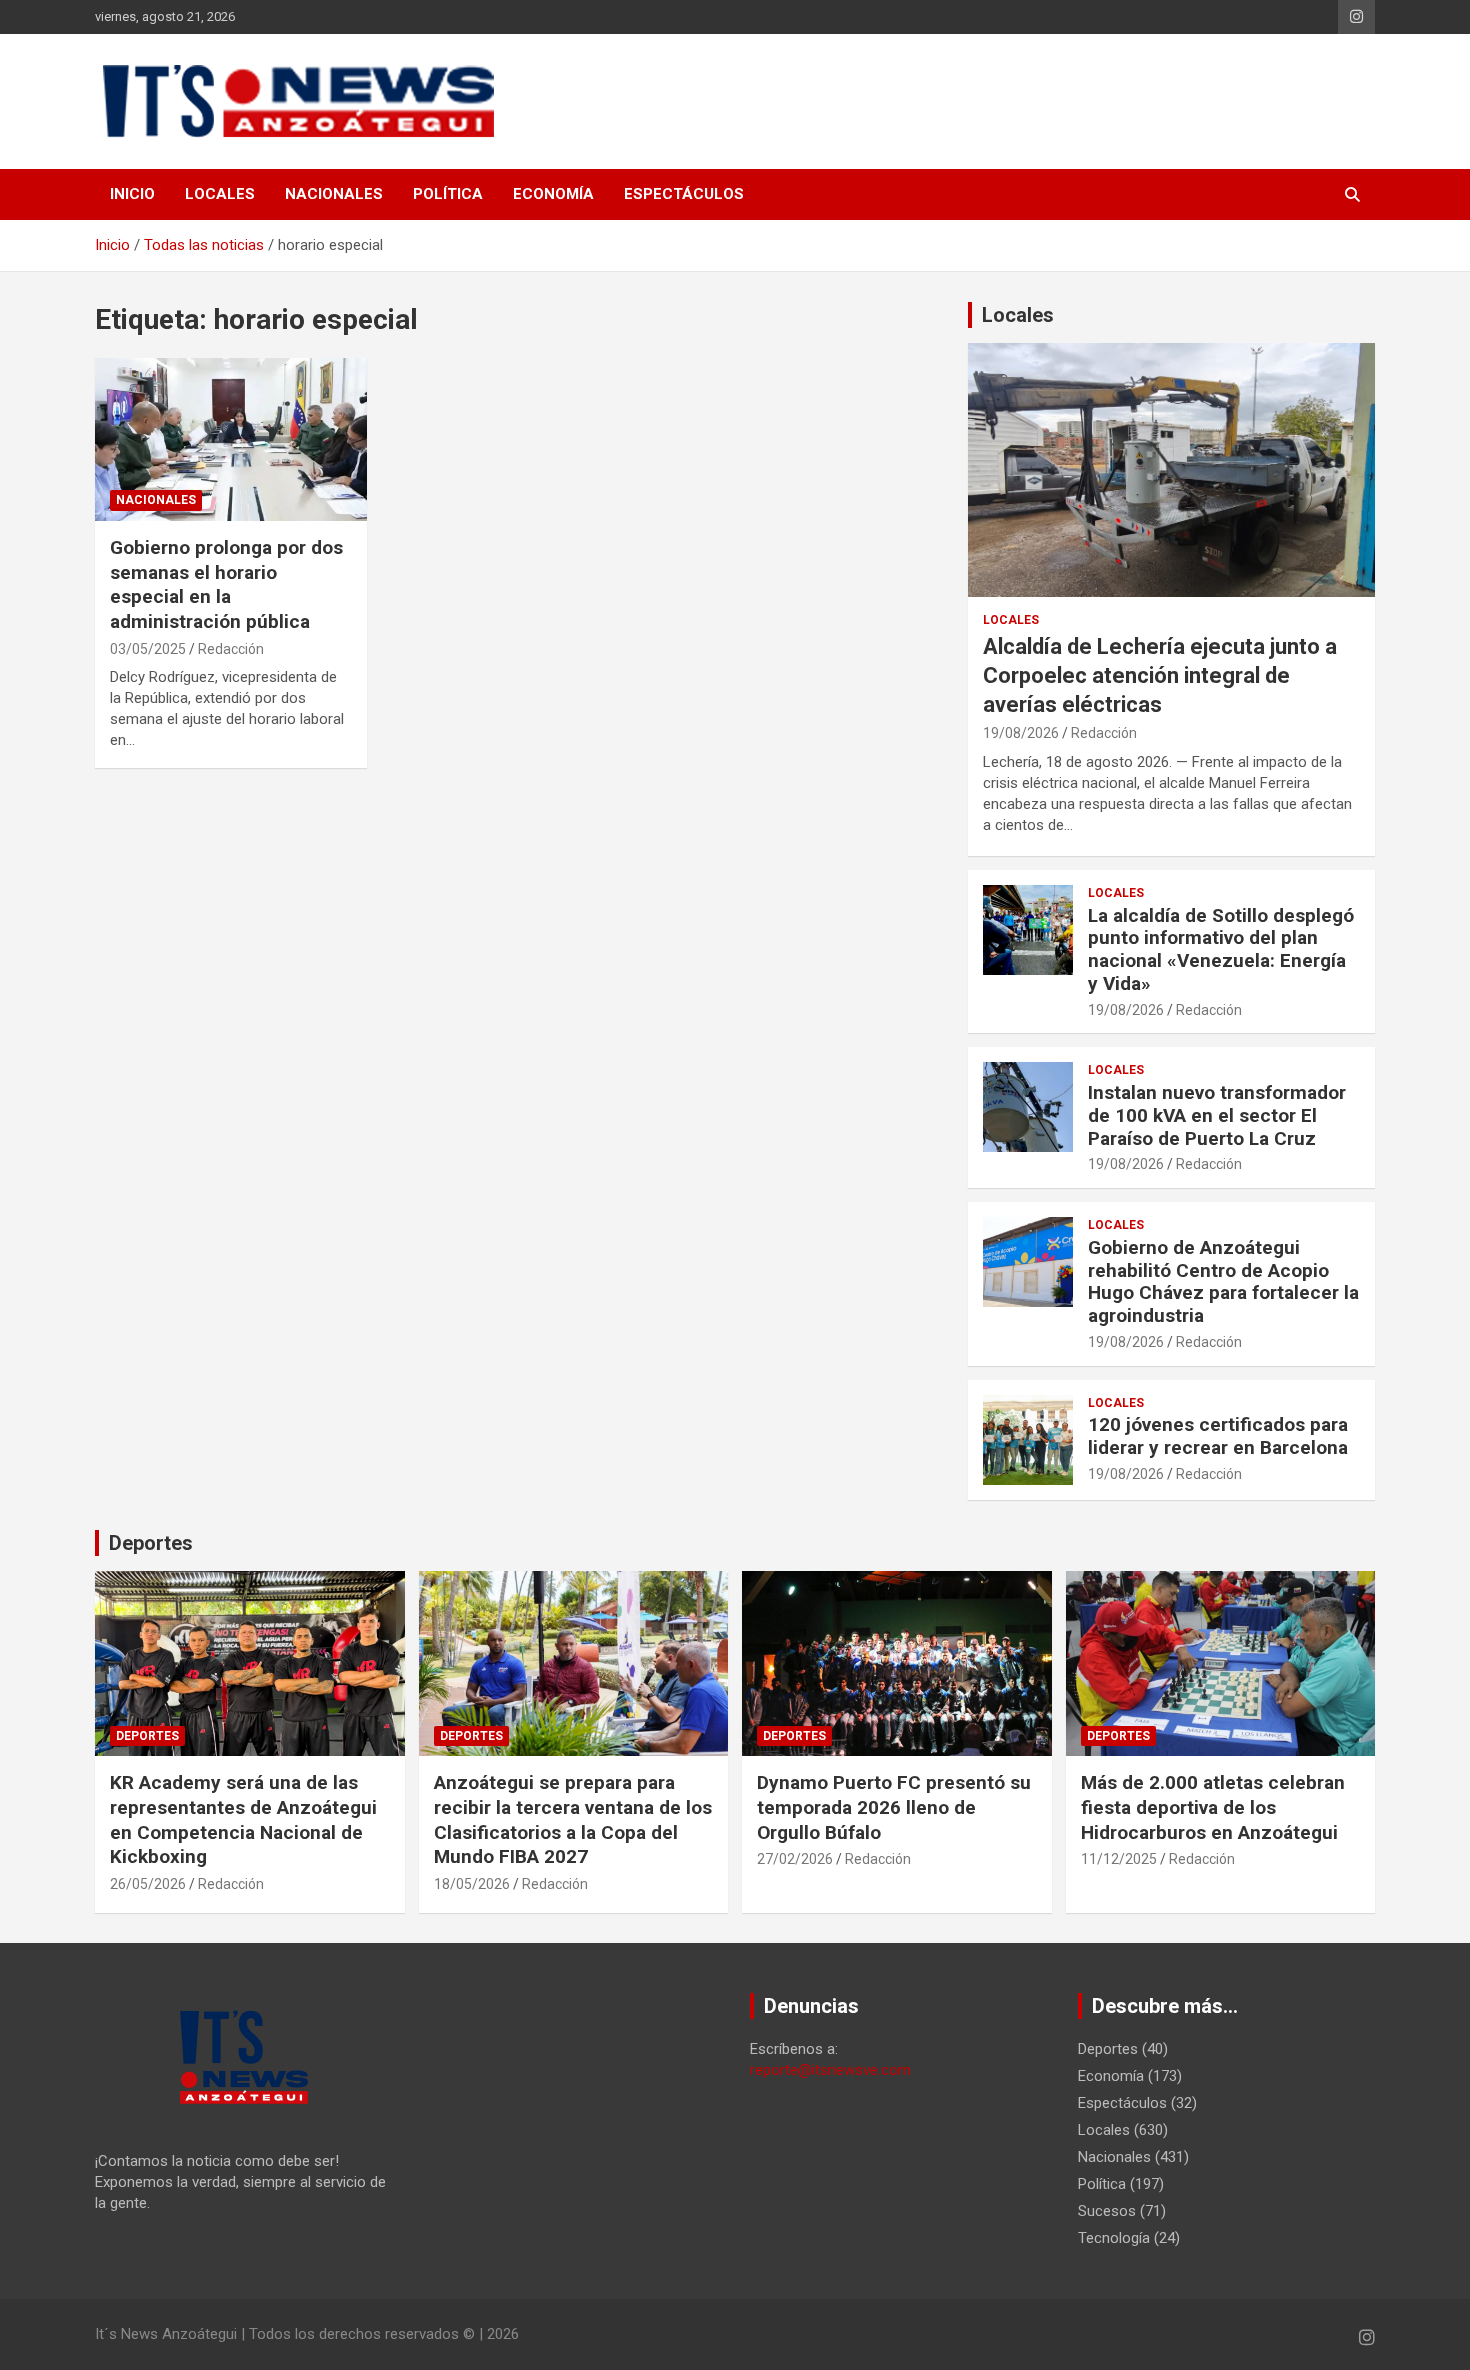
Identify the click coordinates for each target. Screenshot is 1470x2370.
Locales (220, 194)
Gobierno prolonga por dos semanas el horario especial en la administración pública (226, 584)
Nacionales (334, 194)
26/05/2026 (148, 1884)
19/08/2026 (1021, 733)
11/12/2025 (1119, 1859)
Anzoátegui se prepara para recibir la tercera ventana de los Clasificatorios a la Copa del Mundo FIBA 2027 (573, 1819)
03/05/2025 (148, 649)
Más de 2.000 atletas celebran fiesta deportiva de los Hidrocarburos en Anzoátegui (1213, 1807)
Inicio (132, 194)
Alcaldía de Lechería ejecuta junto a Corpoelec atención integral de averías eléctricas (1160, 675)
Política (448, 194)
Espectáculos (684, 194)
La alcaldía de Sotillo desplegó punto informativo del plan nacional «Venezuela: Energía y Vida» (1221, 949)
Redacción (231, 649)
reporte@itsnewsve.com (830, 2070)
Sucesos (1107, 2211)
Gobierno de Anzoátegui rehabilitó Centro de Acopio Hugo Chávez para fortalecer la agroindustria (1223, 1281)
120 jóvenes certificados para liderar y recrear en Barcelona (1218, 1436)
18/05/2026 (472, 1884)
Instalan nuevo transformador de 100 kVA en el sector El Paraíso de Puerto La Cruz (1217, 1115)
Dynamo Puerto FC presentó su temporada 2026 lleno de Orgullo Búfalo (894, 1807)
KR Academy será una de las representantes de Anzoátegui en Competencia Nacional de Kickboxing (243, 1819)
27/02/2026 (795, 1859)
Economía (553, 194)
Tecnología (1114, 2238)
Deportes (151, 1543)
